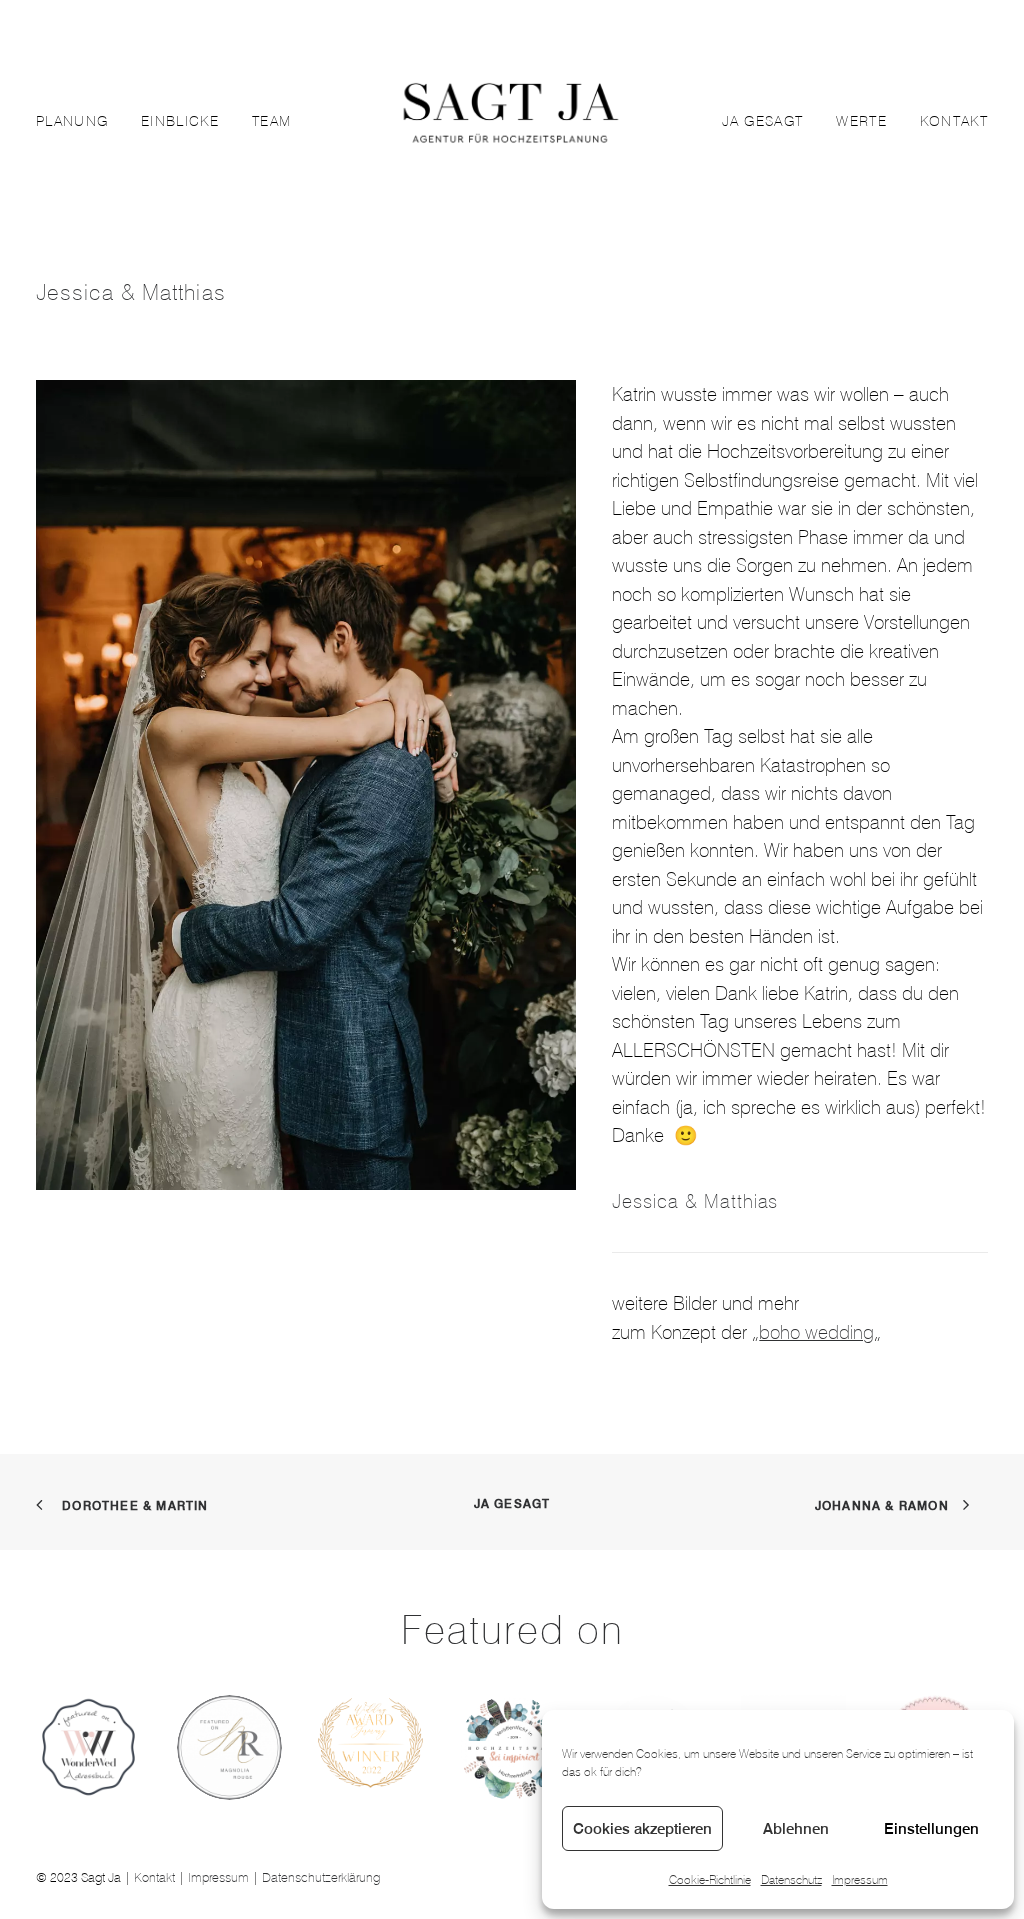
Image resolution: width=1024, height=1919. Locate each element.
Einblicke (180, 121)
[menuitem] (79, 121)
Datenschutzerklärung (321, 1877)
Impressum (860, 1879)
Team (271, 121)
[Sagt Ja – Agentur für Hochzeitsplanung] (510, 121)
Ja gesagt (763, 121)
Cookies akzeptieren (642, 1828)
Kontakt (954, 121)
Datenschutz (791, 1879)
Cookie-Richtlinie (710, 1879)
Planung (72, 121)
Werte (861, 121)
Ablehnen (796, 1828)
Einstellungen (931, 1828)
